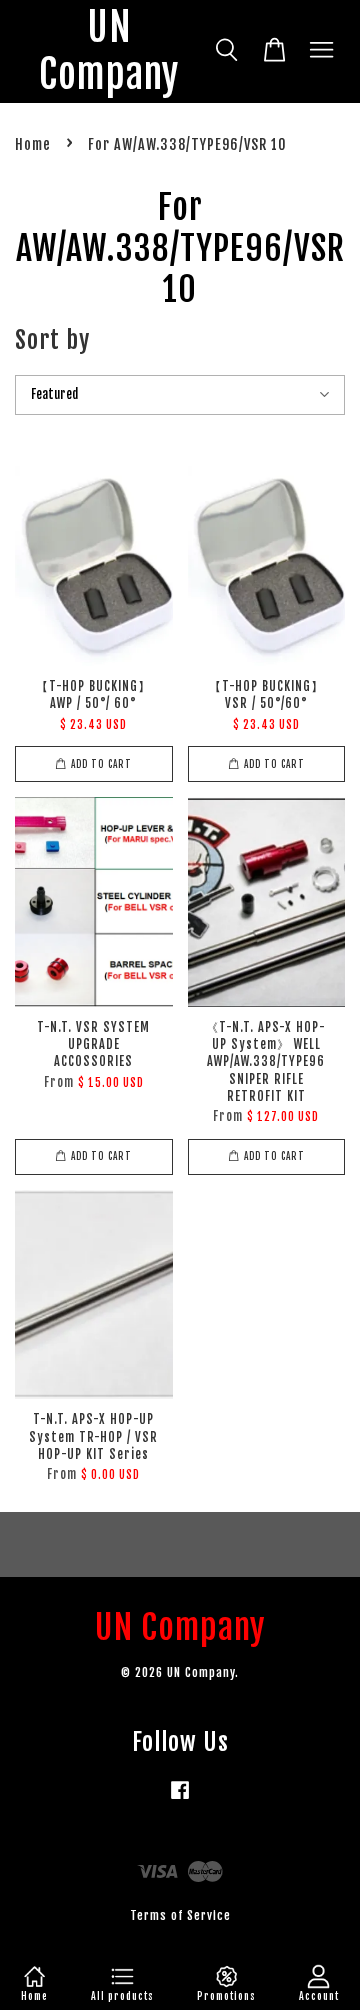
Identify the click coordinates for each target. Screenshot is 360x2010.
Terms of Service (180, 1915)
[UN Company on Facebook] (180, 1799)
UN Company (109, 51)
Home (33, 144)
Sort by (52, 340)
